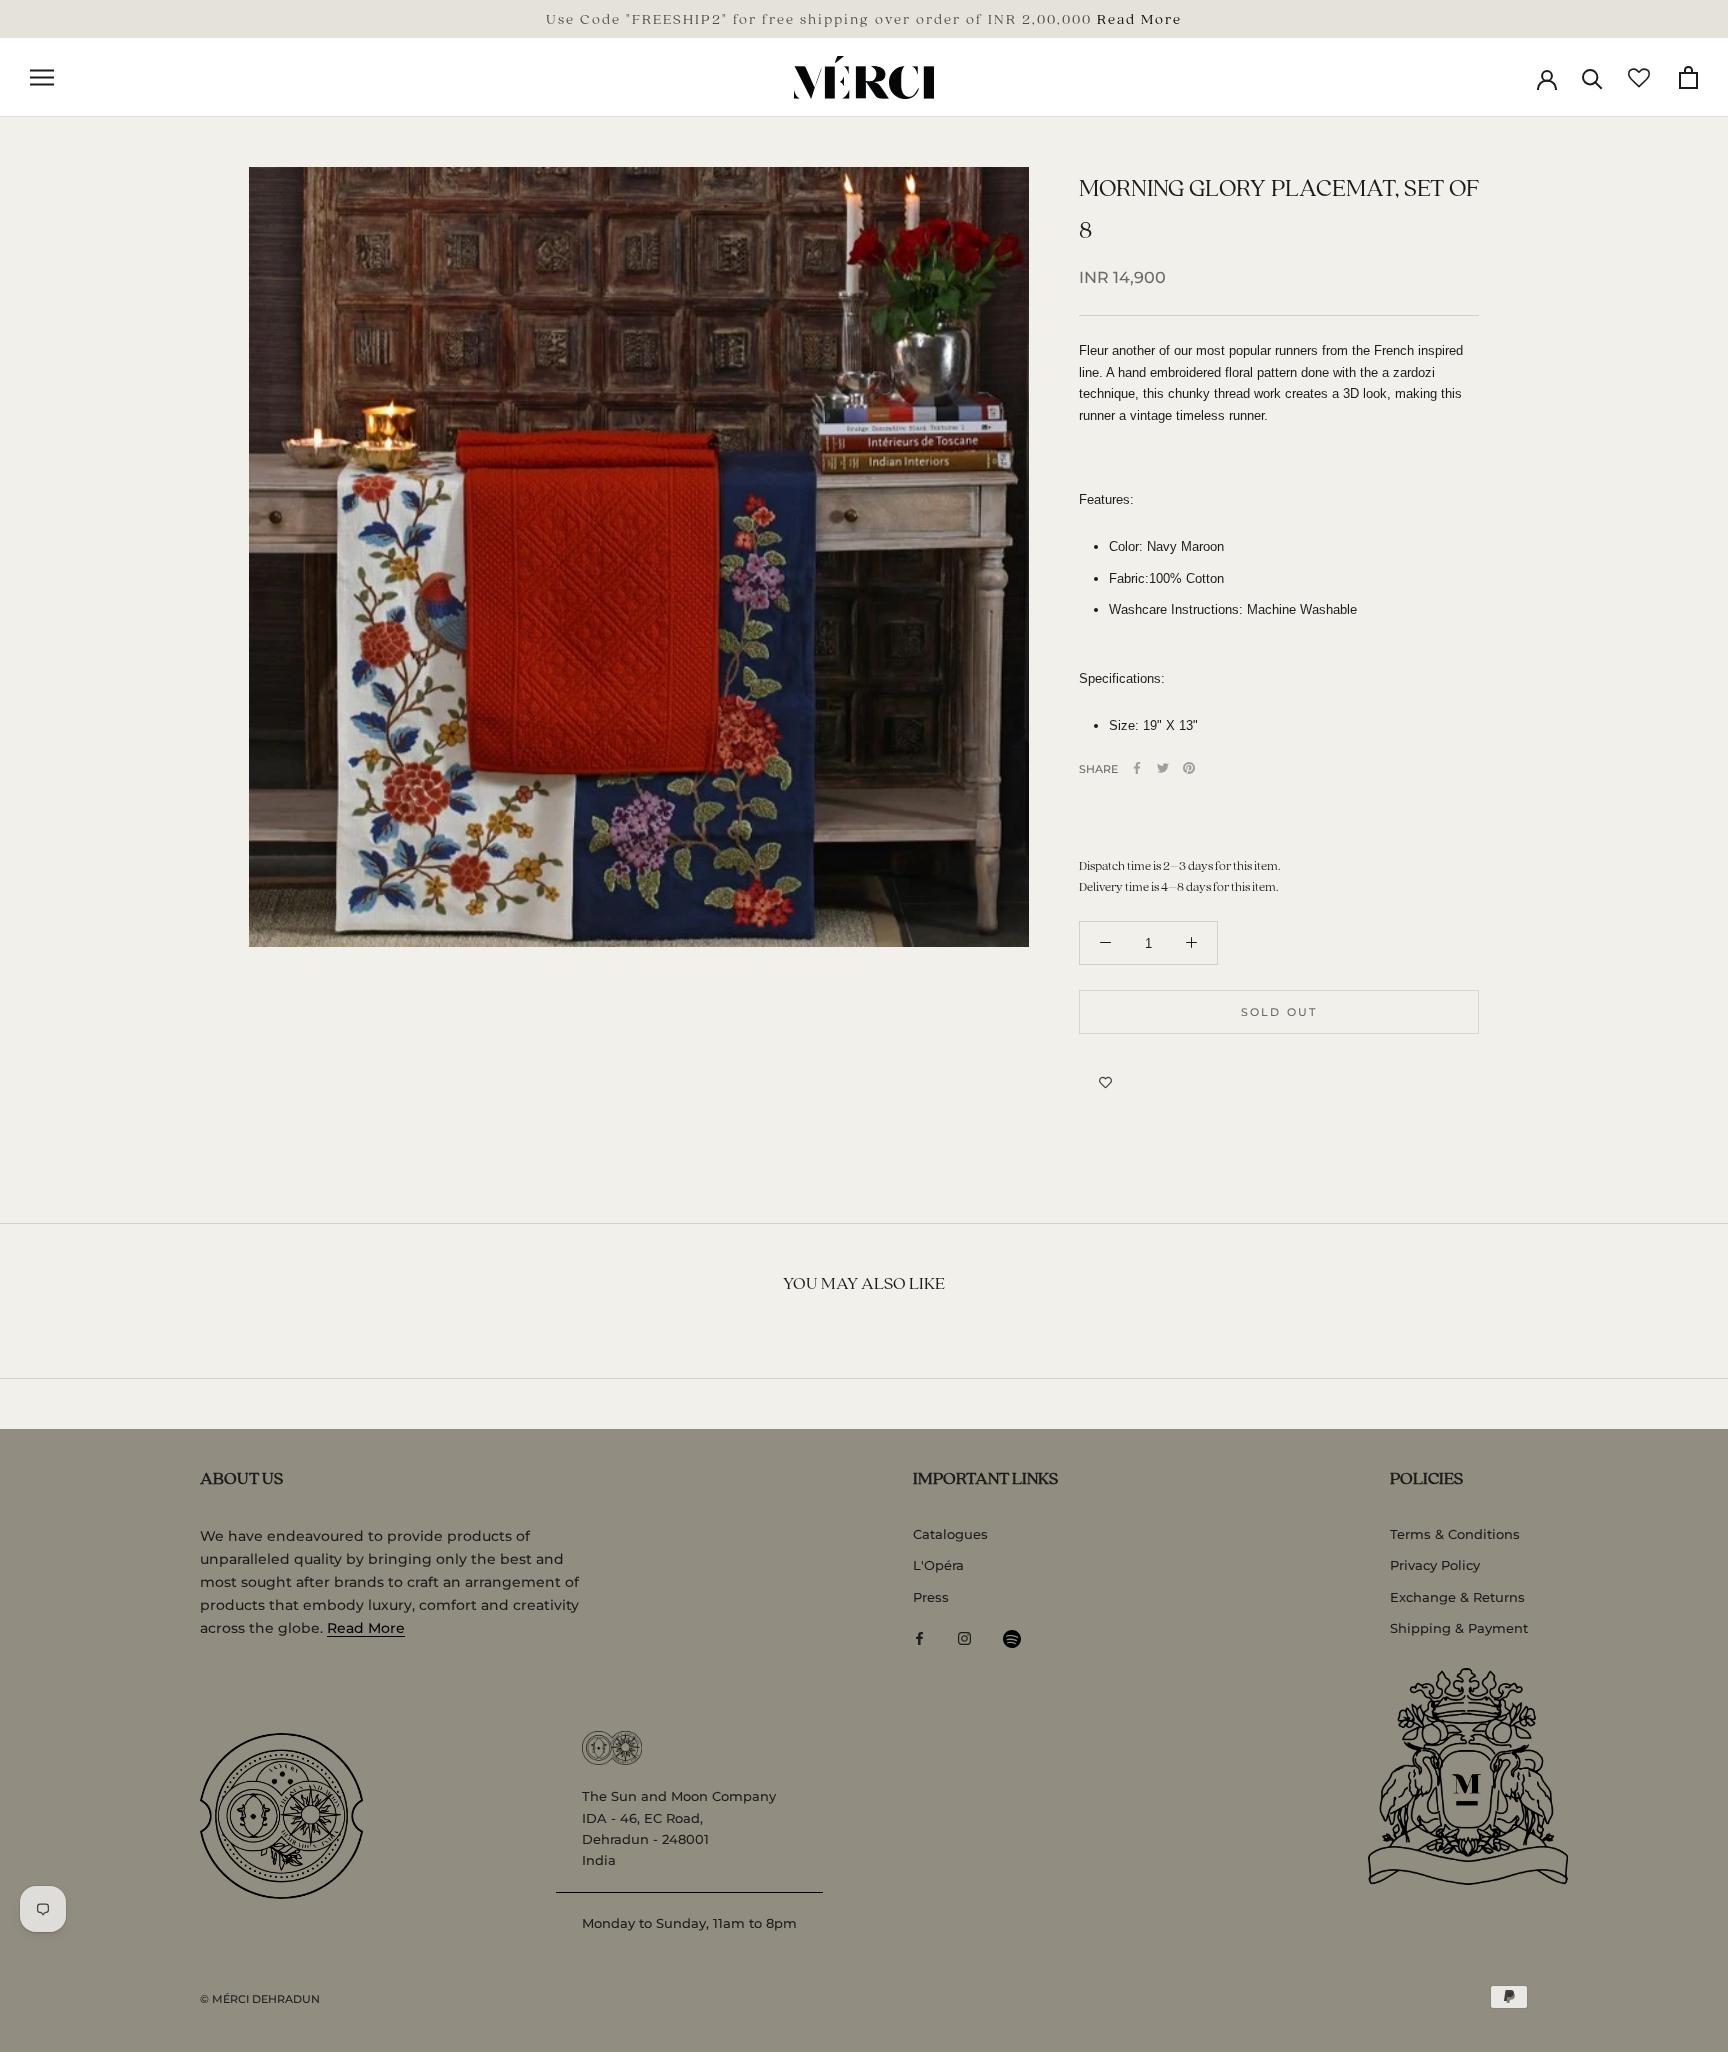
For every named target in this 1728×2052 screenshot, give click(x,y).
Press (931, 1597)
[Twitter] (1163, 768)
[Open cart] (1688, 77)
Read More (1139, 18)
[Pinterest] (1189, 768)
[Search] (1592, 77)
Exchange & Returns (1457, 1597)
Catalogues (950, 1534)
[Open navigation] (42, 77)
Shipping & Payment (1459, 1628)
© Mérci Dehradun (260, 1999)
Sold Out (1279, 1011)
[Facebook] (1137, 768)
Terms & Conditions (1455, 1534)
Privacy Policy (1435, 1565)
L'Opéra (938, 1565)
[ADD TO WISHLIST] (1105, 1083)
